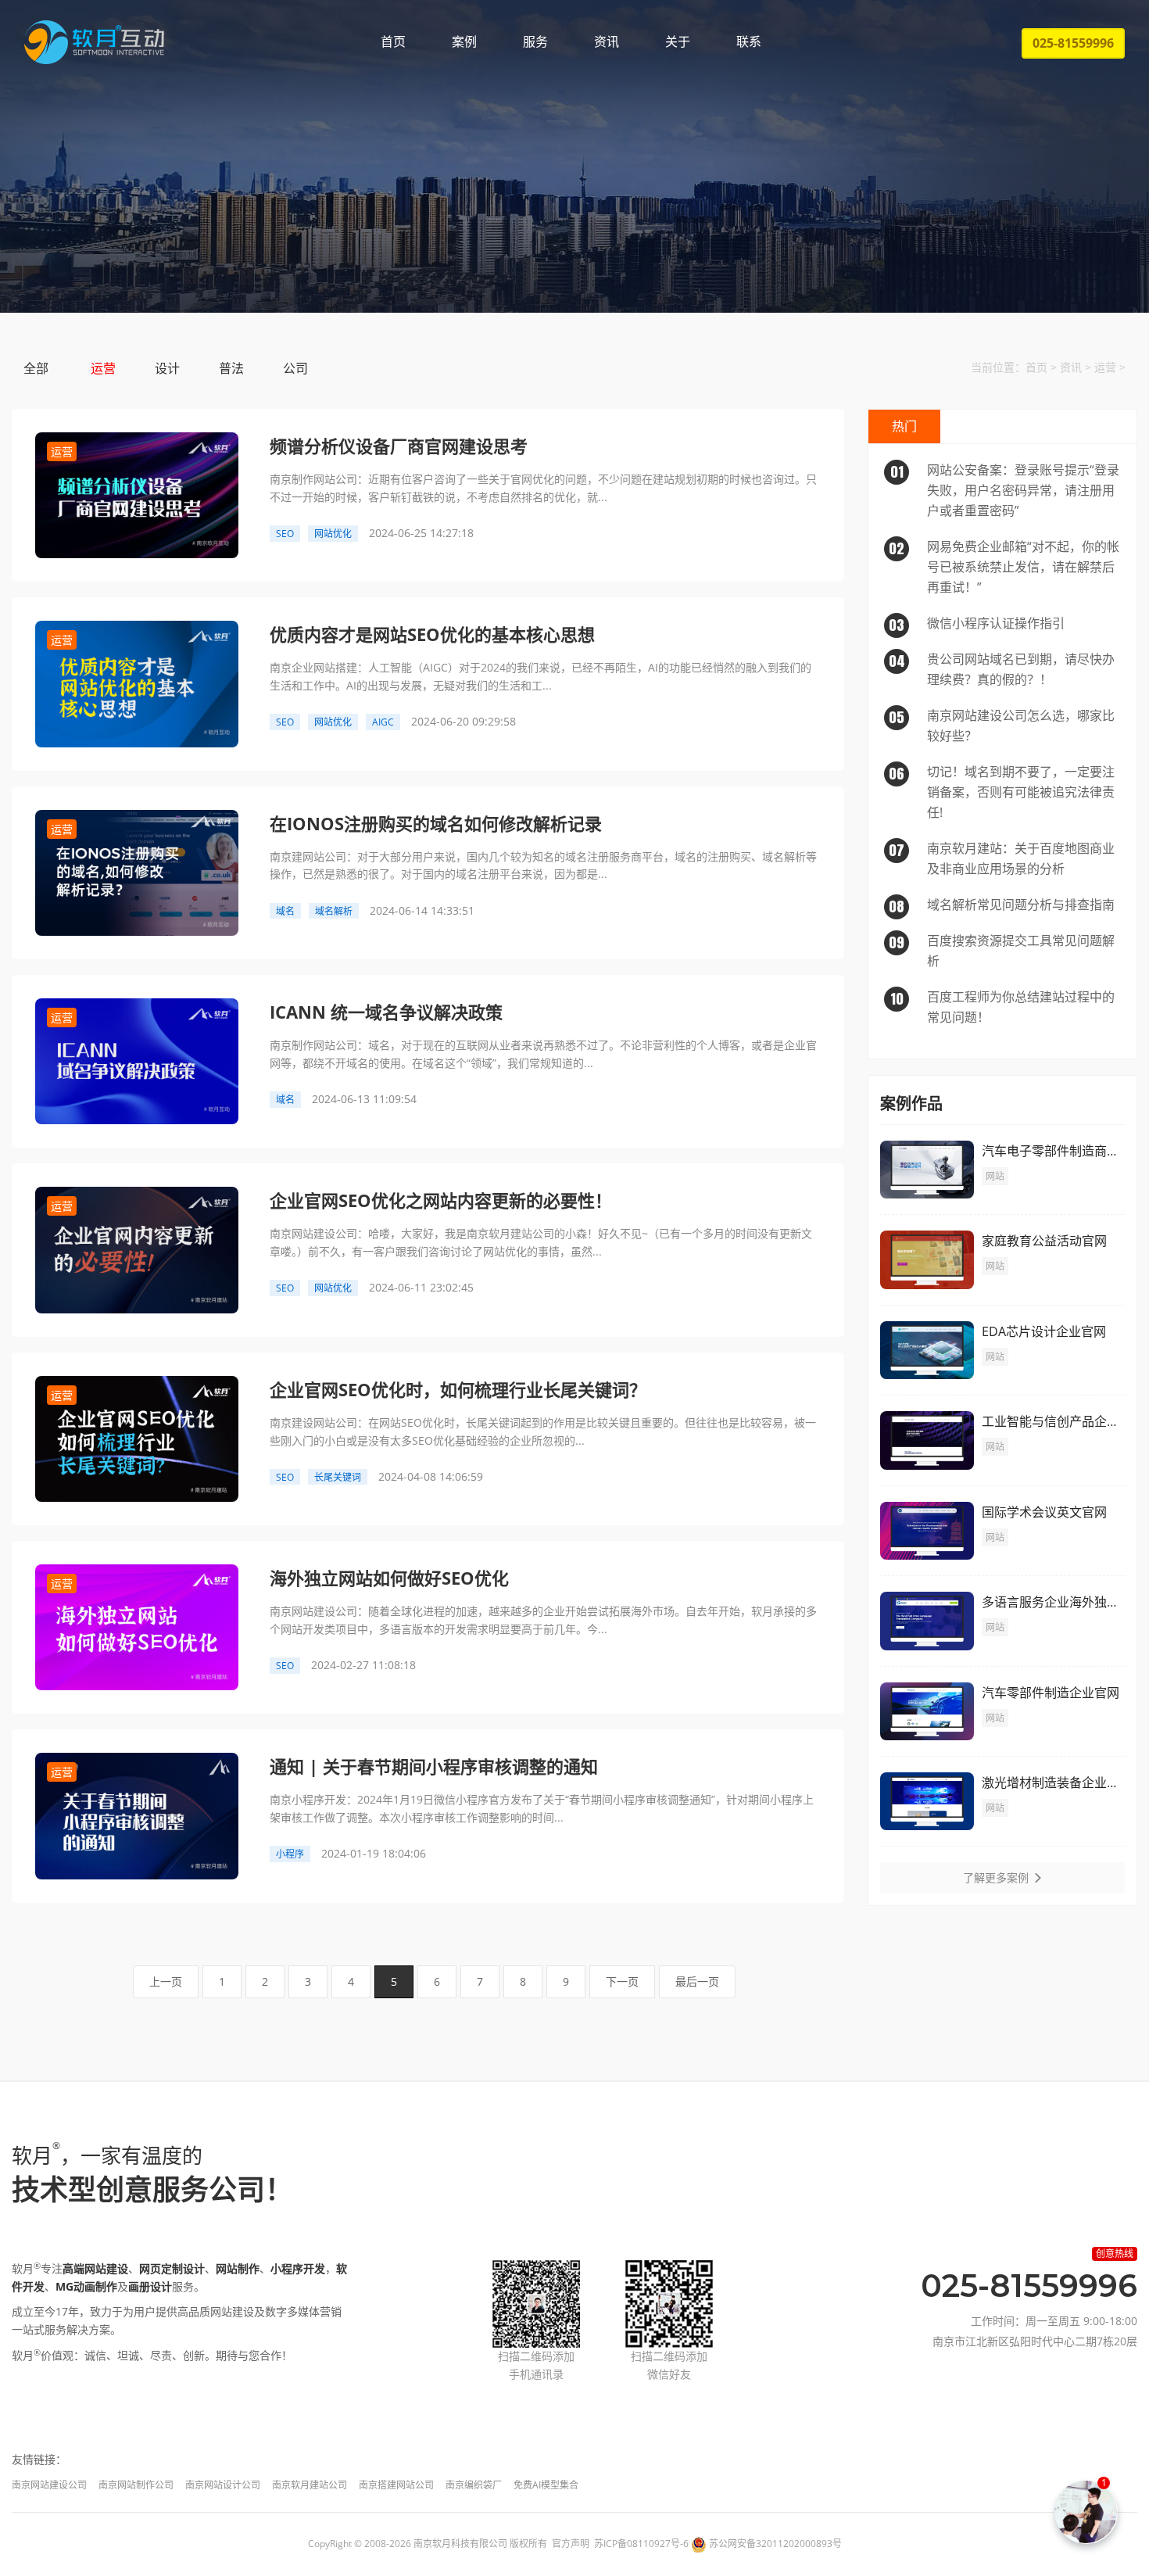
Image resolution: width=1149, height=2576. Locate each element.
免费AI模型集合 (546, 2485)
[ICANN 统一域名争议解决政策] (137, 1060)
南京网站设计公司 (223, 2485)
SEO (285, 534)
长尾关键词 (338, 1477)
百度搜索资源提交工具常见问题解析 (1002, 951)
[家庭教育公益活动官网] (927, 1258)
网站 (995, 1176)
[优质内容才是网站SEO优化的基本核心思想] (137, 683)
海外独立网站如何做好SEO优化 (389, 1578)
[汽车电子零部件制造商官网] (927, 1168)
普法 (231, 368)
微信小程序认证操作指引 (977, 624)
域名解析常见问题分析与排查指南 (1002, 905)
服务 (535, 41)
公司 (295, 368)
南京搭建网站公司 (396, 2485)
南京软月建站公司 (310, 2485)
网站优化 (333, 534)
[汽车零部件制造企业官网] (927, 1709)
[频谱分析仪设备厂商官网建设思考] (137, 494)
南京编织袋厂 (474, 2485)
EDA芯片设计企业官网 (1044, 1331)
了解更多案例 (997, 1877)
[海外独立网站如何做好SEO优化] (137, 1626)
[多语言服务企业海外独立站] (927, 1619)
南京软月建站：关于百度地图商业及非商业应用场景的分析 (1002, 858)
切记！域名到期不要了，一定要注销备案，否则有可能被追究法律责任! (1002, 792)
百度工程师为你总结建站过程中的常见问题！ (1003, 1007)
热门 (904, 426)
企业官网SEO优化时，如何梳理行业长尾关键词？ (458, 1389)
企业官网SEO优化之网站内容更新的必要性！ (441, 1200)
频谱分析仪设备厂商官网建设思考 (399, 446)
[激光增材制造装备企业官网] (927, 1800)
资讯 (607, 41)
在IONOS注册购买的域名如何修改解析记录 (436, 823)
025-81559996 (1073, 43)
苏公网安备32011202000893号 (775, 2544)
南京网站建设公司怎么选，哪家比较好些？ (1002, 726)
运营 (103, 368)
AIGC (383, 722)
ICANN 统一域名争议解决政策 (386, 1012)
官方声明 (571, 2544)
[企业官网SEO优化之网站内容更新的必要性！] (137, 1249)
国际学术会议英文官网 (1044, 1512)
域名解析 (334, 911)
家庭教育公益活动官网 (1044, 1241)
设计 (167, 368)
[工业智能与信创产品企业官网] (927, 1439)
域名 (285, 911)
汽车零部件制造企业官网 (1051, 1693)
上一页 (166, 1981)
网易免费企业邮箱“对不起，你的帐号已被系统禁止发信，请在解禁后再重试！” (1004, 567)
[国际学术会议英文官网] (927, 1530)
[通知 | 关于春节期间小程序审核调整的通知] (137, 1815)
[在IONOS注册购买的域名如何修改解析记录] (137, 871)
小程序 (290, 1854)
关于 (678, 41)
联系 (749, 41)
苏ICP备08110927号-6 (641, 2544)
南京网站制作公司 (136, 2485)
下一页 (622, 1981)
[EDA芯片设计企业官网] (927, 1349)
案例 (464, 41)
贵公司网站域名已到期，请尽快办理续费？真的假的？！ (1002, 669)
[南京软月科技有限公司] (94, 42)
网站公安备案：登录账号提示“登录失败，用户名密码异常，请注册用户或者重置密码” (1005, 490)
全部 (36, 368)
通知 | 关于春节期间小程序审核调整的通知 (434, 1766)
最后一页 (697, 1981)
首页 (393, 41)
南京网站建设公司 (49, 2485)
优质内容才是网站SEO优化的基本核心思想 (432, 634)
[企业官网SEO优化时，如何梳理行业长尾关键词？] (137, 1437)
